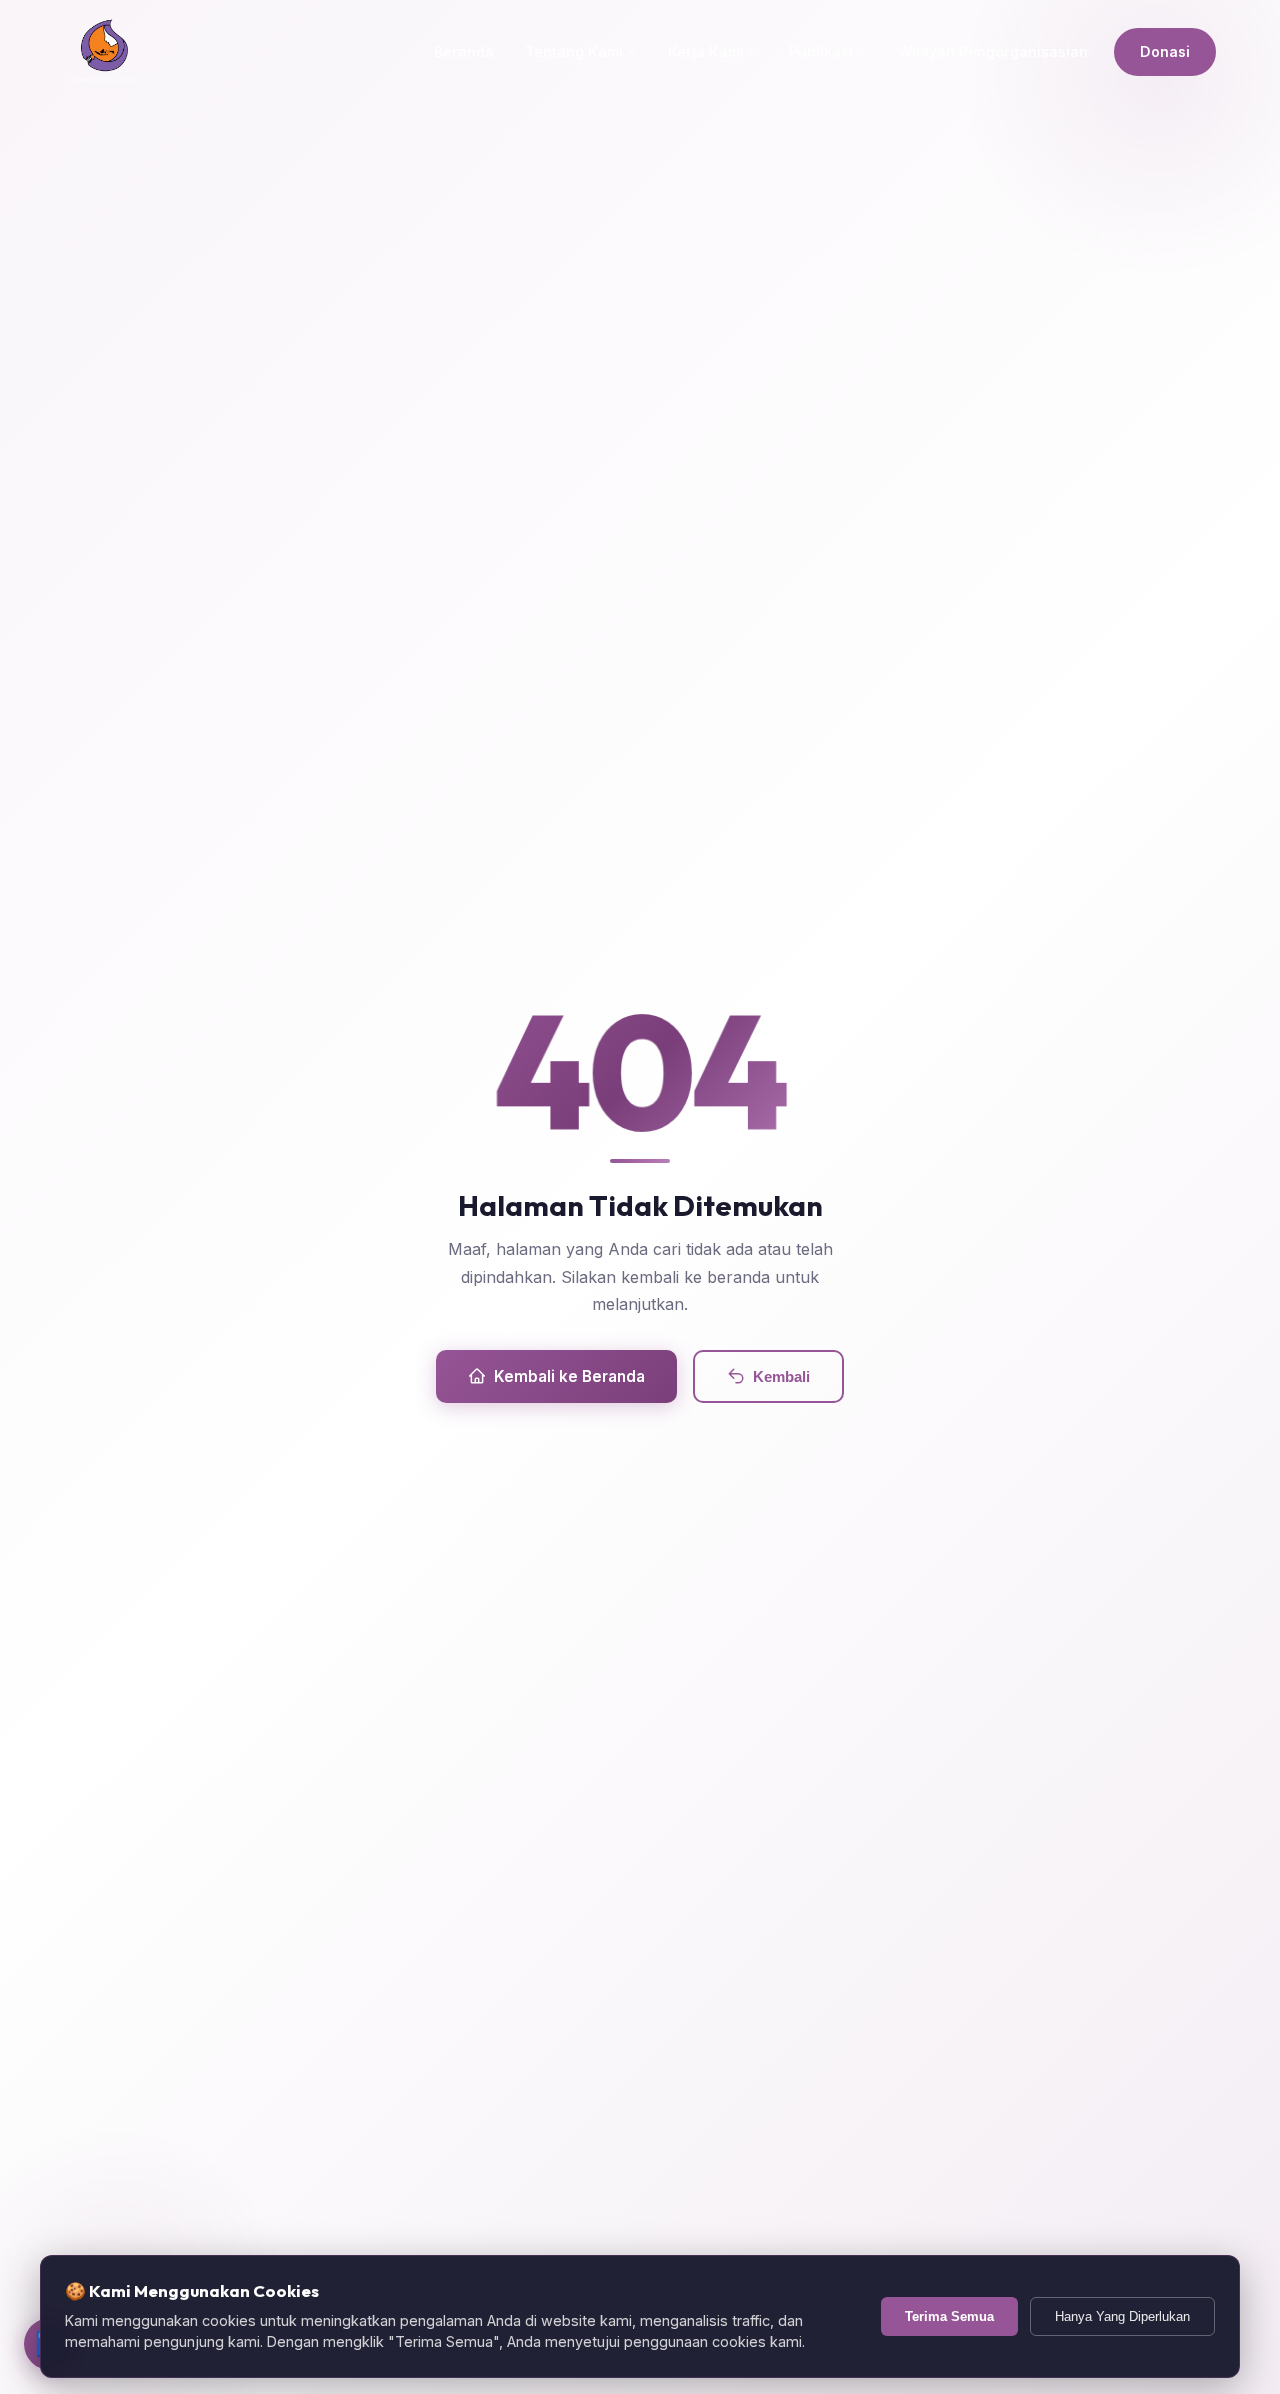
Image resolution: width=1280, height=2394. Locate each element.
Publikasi (821, 51)
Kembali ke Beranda (569, 1376)
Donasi (1165, 51)
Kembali (781, 1376)
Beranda (464, 51)
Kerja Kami (706, 51)
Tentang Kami (574, 51)
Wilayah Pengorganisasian (993, 51)
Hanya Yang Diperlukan (1122, 2316)
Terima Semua (949, 2316)
